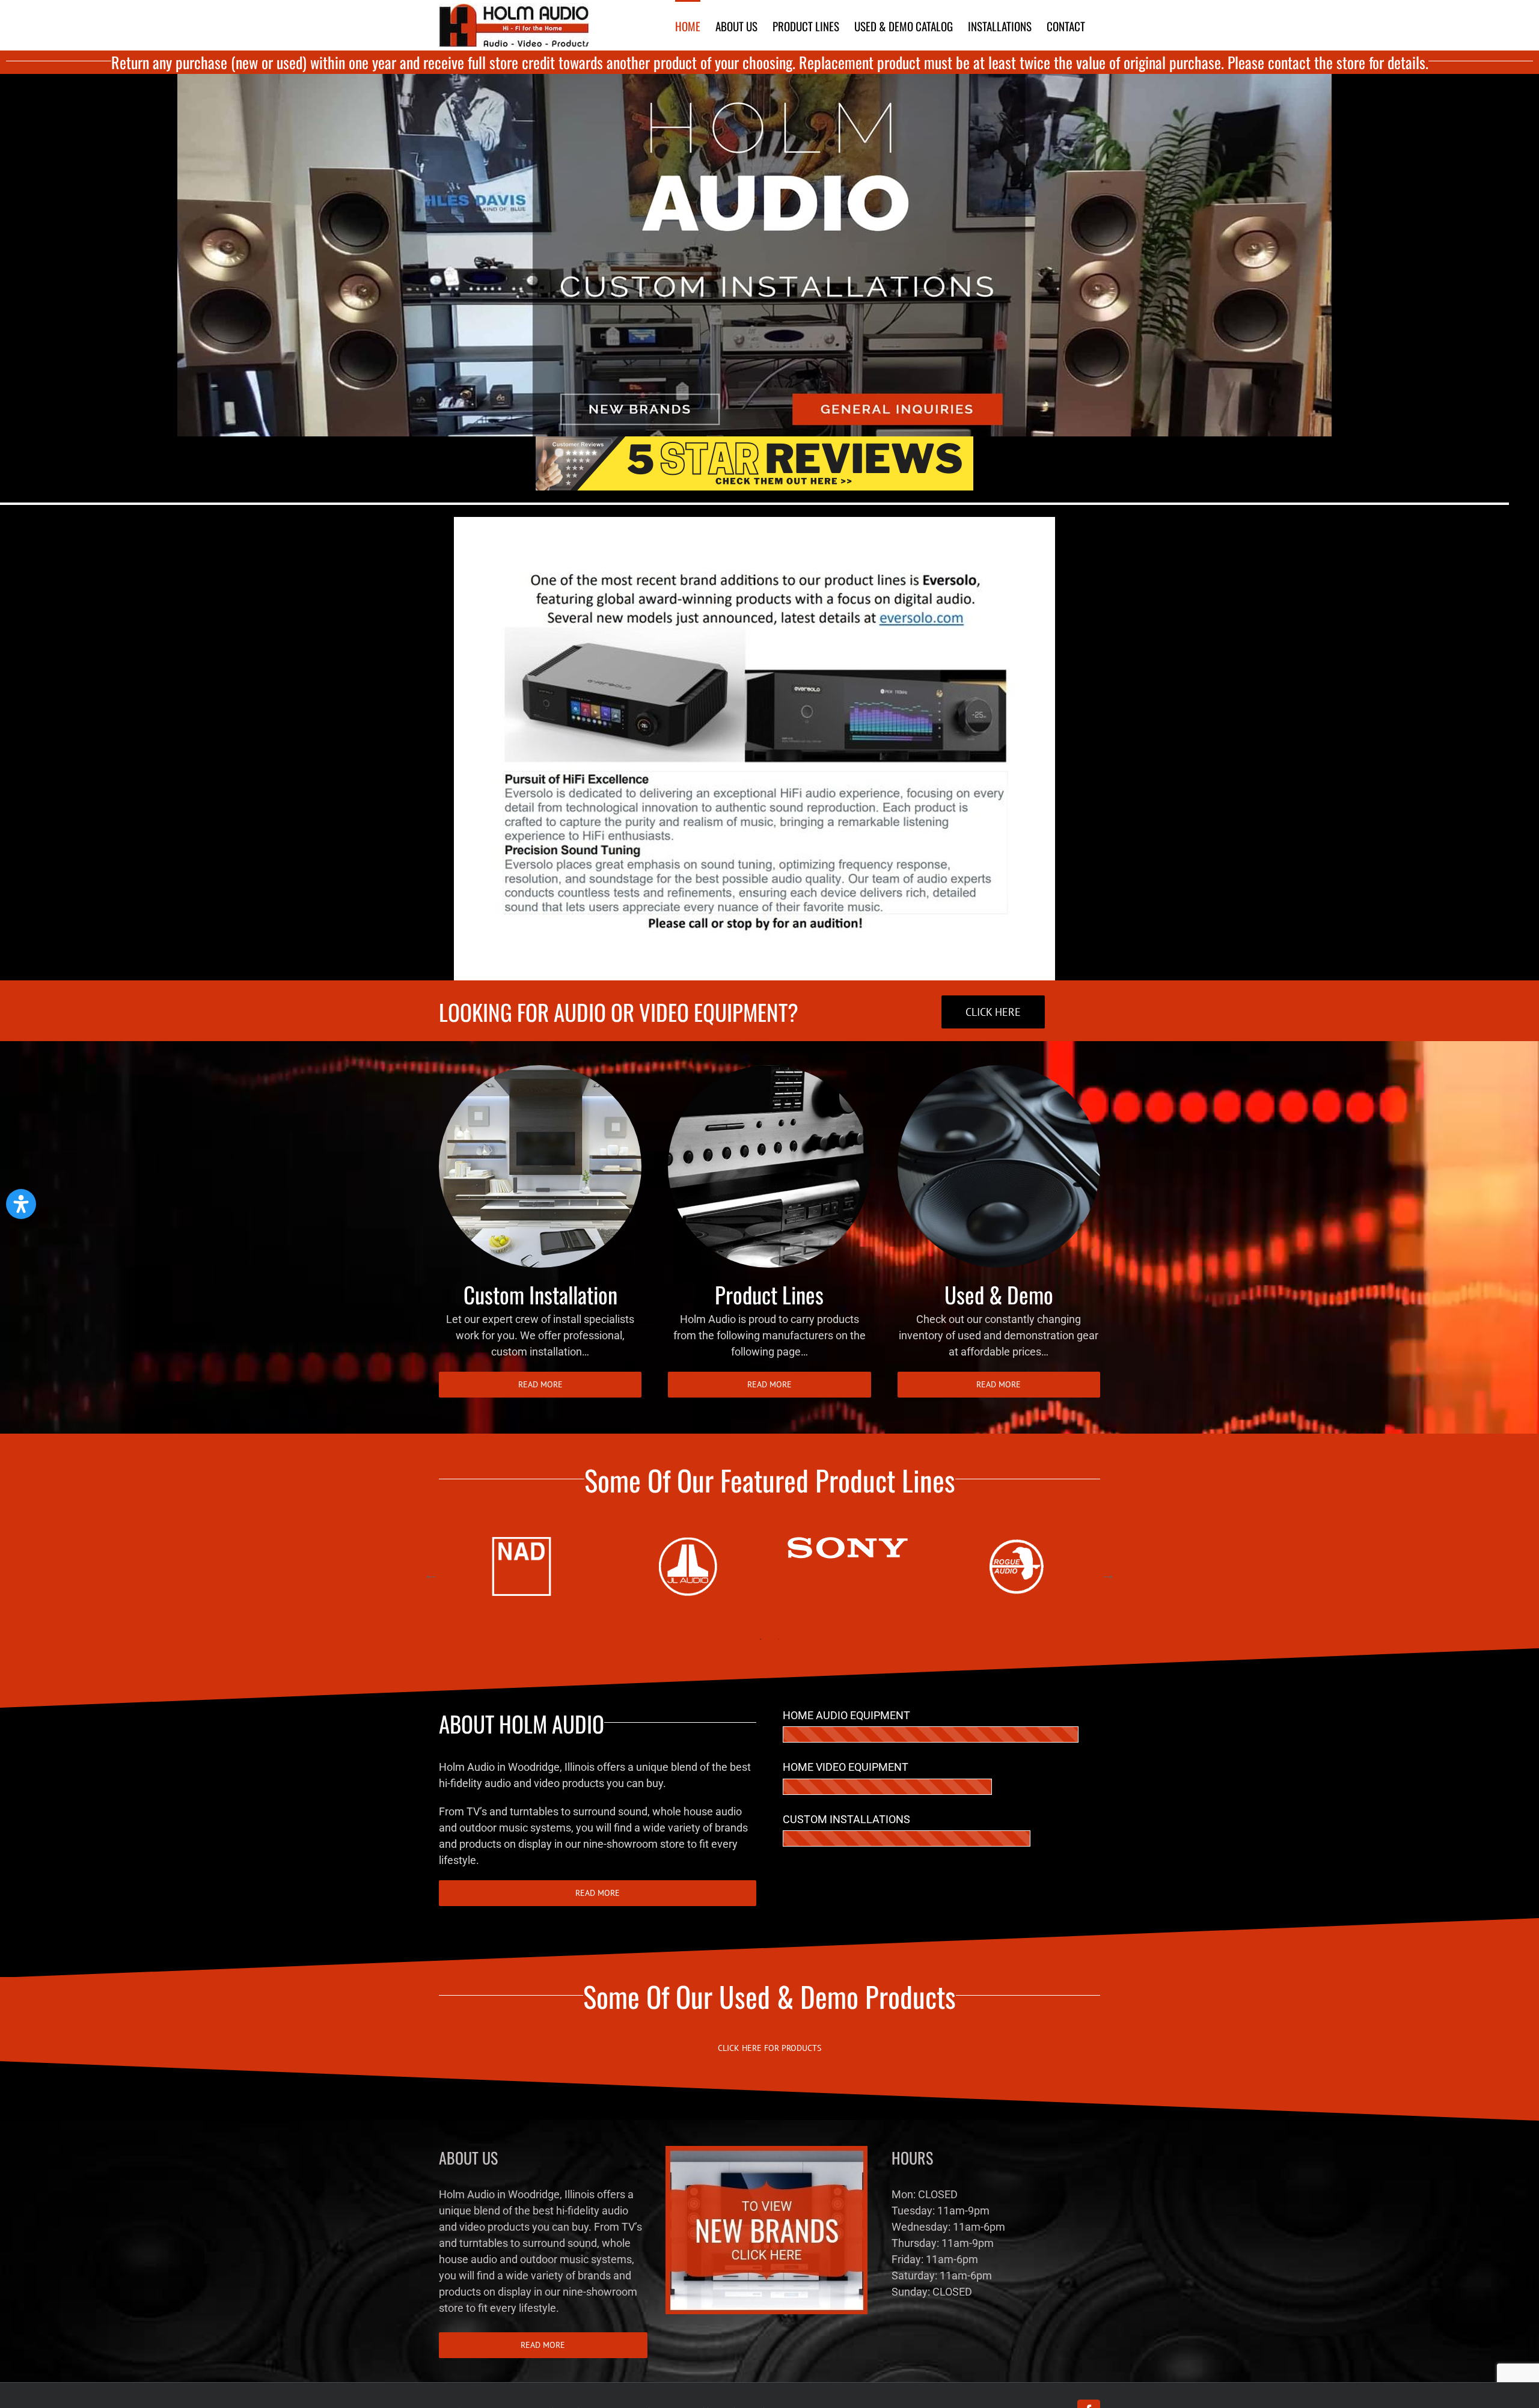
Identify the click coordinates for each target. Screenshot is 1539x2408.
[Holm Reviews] (754, 442)
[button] (21, 1204)
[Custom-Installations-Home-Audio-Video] (540, 1070)
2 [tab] (779, 1639)
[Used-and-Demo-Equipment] (999, 1070)
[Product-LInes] (769, 1070)
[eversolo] (754, 522)
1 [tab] (760, 1639)
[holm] (754, 79)
